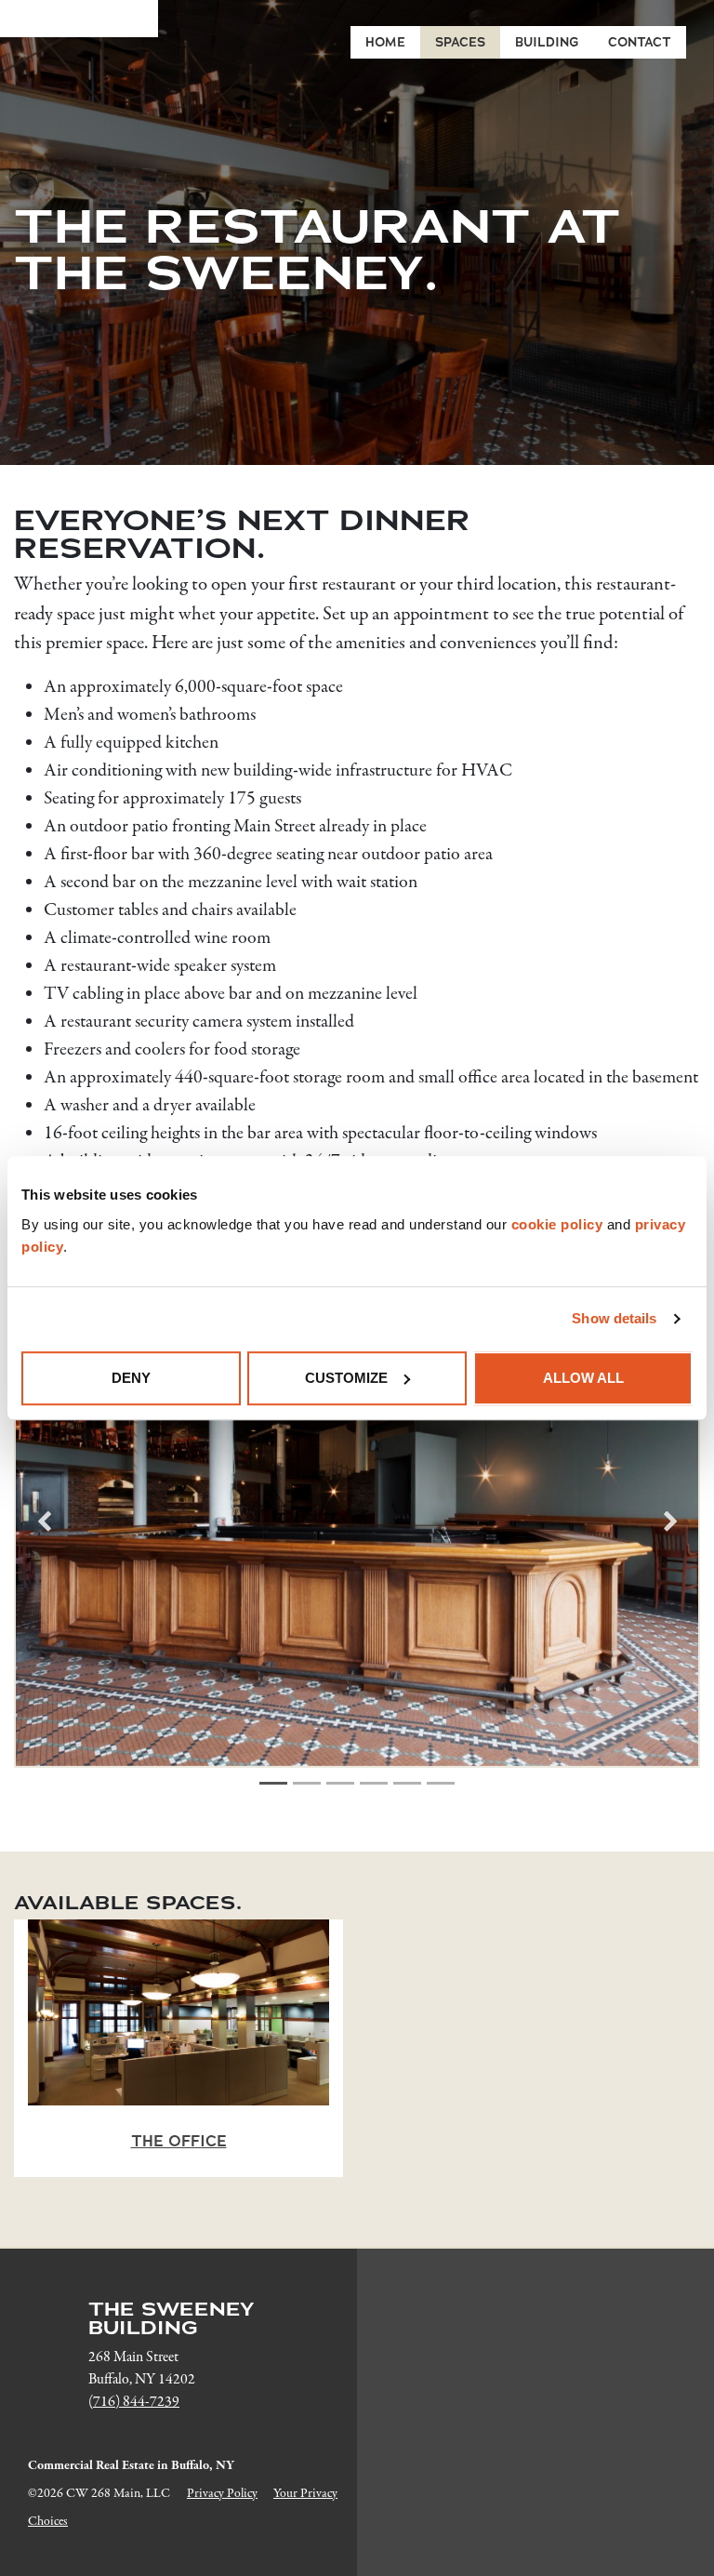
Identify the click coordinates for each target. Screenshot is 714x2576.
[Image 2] (307, 1783)
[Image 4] (374, 1783)
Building (547, 42)
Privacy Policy (222, 2494)
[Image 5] (407, 1783)
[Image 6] (441, 1783)
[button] (44, 1521)
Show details (614, 1318)
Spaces (460, 42)
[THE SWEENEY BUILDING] (79, 19)
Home (385, 42)
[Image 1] (273, 1783)
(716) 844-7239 (134, 2402)
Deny (131, 1378)
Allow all (583, 1378)
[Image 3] (340, 1783)
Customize (346, 1378)
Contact (640, 42)
